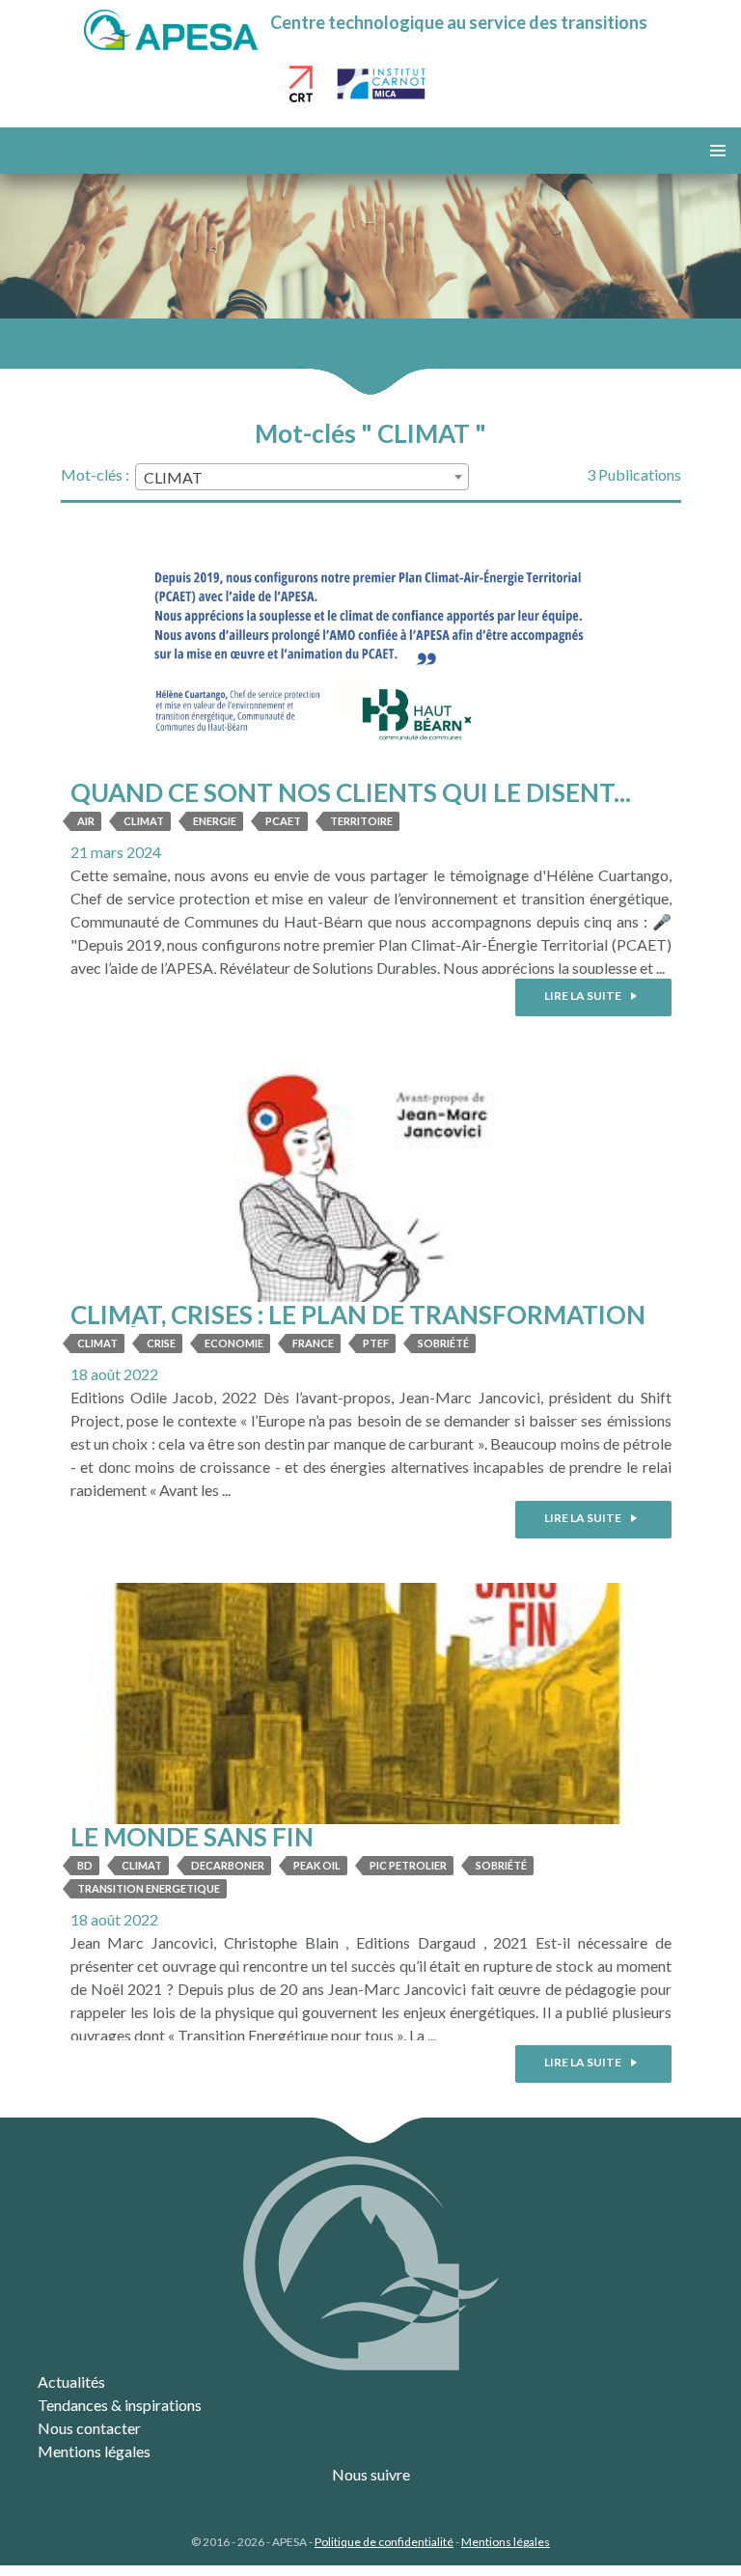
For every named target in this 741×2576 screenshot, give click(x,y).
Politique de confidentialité (384, 2542)
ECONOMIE (234, 1343)
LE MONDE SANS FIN (192, 1837)
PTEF (376, 1343)
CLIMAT (144, 821)
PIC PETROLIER (408, 1865)
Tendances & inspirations (120, 2405)
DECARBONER (228, 1865)
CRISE (161, 1343)
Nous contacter (89, 2428)
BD (85, 1865)
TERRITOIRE (361, 821)
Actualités (71, 2382)
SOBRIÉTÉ (443, 1343)
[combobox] (302, 477)
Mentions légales (94, 2451)
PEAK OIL (317, 1865)
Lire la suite (584, 996)
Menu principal (718, 151)
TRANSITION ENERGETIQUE (149, 1888)
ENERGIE (215, 821)
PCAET (283, 821)
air (86, 821)
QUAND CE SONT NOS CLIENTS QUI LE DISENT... (351, 792)
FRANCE (313, 1343)
